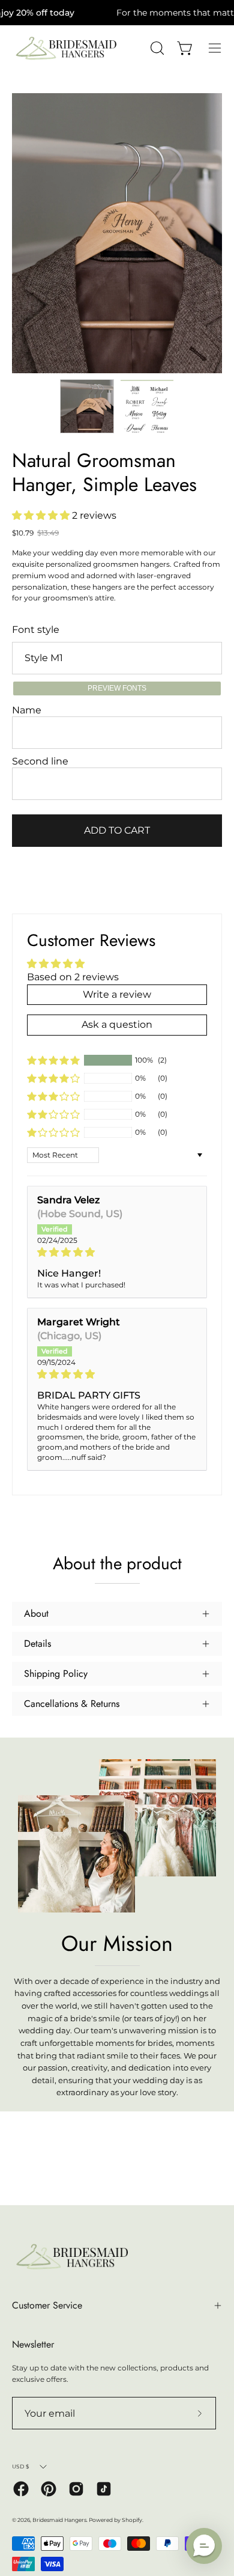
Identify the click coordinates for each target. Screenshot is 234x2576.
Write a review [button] (117, 994)
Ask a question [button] (117, 1024)
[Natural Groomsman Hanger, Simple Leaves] (87, 406)
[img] (117, 1252)
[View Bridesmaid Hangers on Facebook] (21, 2489)
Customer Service (47, 2305)
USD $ (21, 2466)
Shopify (132, 2520)
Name (27, 710)
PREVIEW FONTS (117, 688)
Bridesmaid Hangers (59, 2520)
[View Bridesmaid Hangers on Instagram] (76, 2489)
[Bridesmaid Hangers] (66, 48)
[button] (42, 515)
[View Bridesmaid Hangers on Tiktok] (104, 2489)
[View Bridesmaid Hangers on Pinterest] (49, 2489)
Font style (36, 630)
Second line (40, 761)
